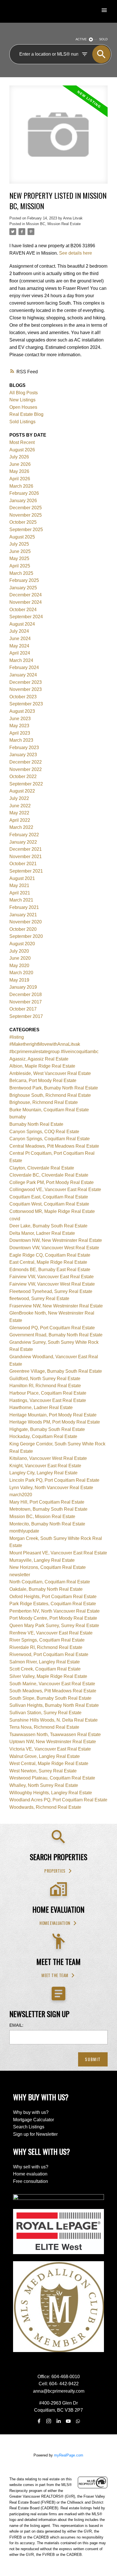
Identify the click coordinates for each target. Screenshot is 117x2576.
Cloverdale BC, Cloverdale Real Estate (49, 1175)
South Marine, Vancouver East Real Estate (52, 1684)
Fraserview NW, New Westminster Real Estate (56, 1306)
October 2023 (23, 697)
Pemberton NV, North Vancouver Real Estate (55, 1611)
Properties (55, 1871)
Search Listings (29, 2127)
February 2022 (24, 835)
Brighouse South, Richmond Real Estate (50, 1095)
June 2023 (20, 719)
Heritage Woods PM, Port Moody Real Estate (55, 1422)
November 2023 (26, 689)
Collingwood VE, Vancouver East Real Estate (55, 1190)
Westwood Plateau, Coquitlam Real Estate (52, 1778)
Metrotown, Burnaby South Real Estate (48, 1509)
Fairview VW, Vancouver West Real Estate (52, 1284)
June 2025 (20, 551)
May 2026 (19, 471)
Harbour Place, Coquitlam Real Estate (48, 1393)
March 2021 (21, 900)
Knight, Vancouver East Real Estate (45, 1466)
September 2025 (26, 530)
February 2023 (24, 748)
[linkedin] (58, 2421)
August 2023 (22, 711)
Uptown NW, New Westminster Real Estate (53, 1742)
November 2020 (26, 922)
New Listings (22, 400)
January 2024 (23, 675)
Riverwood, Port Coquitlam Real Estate (49, 1654)
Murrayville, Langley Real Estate (42, 1560)
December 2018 (26, 994)
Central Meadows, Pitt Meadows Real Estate (54, 1146)
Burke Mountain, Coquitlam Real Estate (49, 1110)
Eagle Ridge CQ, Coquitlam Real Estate (50, 1255)
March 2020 (21, 973)
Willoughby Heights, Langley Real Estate (51, 1793)
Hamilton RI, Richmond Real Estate (45, 1386)
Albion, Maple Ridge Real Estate (42, 1066)
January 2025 (23, 588)
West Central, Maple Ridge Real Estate (49, 1763)
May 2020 (19, 966)
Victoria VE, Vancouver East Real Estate (50, 1749)
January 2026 (23, 501)
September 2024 (26, 617)
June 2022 (20, 806)
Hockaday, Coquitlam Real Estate (43, 1436)
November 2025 (26, 515)
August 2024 (22, 624)
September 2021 (26, 871)
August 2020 (22, 944)
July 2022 (19, 798)
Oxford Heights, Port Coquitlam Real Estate (53, 1597)
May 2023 (19, 726)
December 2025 (26, 508)
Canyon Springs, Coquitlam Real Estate (50, 1139)
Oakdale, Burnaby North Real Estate (46, 1589)
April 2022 (20, 820)
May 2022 (19, 813)
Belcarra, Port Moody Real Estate (43, 1081)
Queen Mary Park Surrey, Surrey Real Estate (54, 1626)
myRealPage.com (69, 2455)
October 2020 (23, 929)
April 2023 (20, 733)
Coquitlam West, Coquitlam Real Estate (49, 1204)
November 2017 (26, 1002)
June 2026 (20, 464)
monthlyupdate (24, 1531)
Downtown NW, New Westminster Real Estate (56, 1240)
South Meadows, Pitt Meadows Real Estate (53, 1691)
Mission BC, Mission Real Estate (53, 224)
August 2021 (22, 878)
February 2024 (24, 667)
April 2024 (20, 653)
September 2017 (26, 1016)
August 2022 (22, 791)
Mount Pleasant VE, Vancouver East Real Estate (58, 1553)
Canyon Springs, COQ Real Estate (44, 1132)
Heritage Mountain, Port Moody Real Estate (53, 1415)
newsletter (20, 1575)
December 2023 (26, 682)
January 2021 (23, 915)
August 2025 (22, 537)
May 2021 (19, 885)
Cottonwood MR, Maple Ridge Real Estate (52, 1211)
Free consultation (31, 2181)
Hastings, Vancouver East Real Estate (48, 1400)
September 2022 (26, 784)
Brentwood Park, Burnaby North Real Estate (54, 1088)
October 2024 (23, 610)
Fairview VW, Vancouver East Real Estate (52, 1277)
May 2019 (19, 980)
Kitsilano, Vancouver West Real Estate (48, 1458)
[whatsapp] (78, 2421)
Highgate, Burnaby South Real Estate (47, 1429)
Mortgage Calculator (34, 2120)
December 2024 (26, 595)
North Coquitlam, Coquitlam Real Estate (50, 1582)
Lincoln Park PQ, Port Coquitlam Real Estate (54, 1480)
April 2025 (20, 566)
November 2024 (26, 602)
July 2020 (19, 951)
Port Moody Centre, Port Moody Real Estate (53, 1618)
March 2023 (21, 740)
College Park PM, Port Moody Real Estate (52, 1182)
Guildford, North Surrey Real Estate (45, 1379)
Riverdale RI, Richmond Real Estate (46, 1647)
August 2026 (22, 450)
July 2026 (19, 457)
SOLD (103, 39)
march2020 (21, 1495)
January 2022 (23, 842)
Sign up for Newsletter (35, 2134)
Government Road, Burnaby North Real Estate (56, 1335)
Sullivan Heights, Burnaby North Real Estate (54, 1705)
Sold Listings (22, 422)
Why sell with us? (31, 2167)
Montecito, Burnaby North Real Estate (47, 1524)
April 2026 (20, 479)
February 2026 (24, 493)
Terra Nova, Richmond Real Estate (44, 1727)
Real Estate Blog (26, 414)
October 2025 (23, 522)
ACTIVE (81, 39)
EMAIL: (16, 2025)
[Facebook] (39, 2421)
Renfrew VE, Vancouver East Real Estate (51, 1633)
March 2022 (21, 827)
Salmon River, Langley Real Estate (45, 1662)
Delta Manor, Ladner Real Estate (42, 1233)
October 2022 (23, 776)
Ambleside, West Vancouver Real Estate (50, 1073)
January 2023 (23, 755)
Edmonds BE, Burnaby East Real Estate (50, 1270)
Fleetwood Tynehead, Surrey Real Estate (51, 1291)
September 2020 (26, 936)
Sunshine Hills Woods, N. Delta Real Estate (54, 1720)
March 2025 (21, 573)
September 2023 (26, 704)
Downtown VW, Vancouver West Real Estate (54, 1248)
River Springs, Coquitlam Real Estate (47, 1640)
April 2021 (20, 893)
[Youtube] (68, 2421)
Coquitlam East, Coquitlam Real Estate (49, 1197)
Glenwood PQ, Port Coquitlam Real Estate (52, 1328)
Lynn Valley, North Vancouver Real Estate (51, 1488)
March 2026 (21, 486)
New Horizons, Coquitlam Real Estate (48, 1567)
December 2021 (26, 849)
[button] (58, 1871)
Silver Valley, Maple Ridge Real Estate (48, 1676)
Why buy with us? (31, 2112)
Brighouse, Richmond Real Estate (44, 1102)
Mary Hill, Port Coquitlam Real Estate (47, 1502)
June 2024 (20, 639)
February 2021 (24, 907)
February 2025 (24, 580)
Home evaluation (55, 1923)
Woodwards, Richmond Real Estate (45, 1807)
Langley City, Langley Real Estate (43, 1473)
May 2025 (19, 558)
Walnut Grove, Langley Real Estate (45, 1756)
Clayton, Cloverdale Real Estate (42, 1168)
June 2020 (20, 958)
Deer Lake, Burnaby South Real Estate (48, 1226)
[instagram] (49, 2421)
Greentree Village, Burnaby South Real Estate (56, 1371)
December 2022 (26, 762)
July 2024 (19, 631)
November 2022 (26, 769)
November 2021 (26, 857)
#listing (17, 1037)
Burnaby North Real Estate (36, 1124)
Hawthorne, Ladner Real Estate (41, 1408)
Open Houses (23, 407)
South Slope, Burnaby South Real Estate (50, 1698)
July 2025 (19, 544)
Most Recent (22, 442)
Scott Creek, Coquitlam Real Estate (45, 1669)
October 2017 (23, 1009)
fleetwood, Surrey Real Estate (39, 1299)
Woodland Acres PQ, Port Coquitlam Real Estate (58, 1800)
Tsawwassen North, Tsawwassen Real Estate (55, 1735)
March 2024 (21, 660)
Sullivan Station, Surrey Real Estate (45, 1713)
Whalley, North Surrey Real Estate (44, 1785)
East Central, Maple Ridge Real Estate (48, 1262)
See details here (76, 253)
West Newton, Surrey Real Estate (43, 1771)
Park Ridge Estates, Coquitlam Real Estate (53, 1604)
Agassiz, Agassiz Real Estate (39, 1059)
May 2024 (19, 646)
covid (15, 1219)
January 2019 (23, 987)
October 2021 (23, 864)
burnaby (18, 1117)
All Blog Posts (24, 393)
